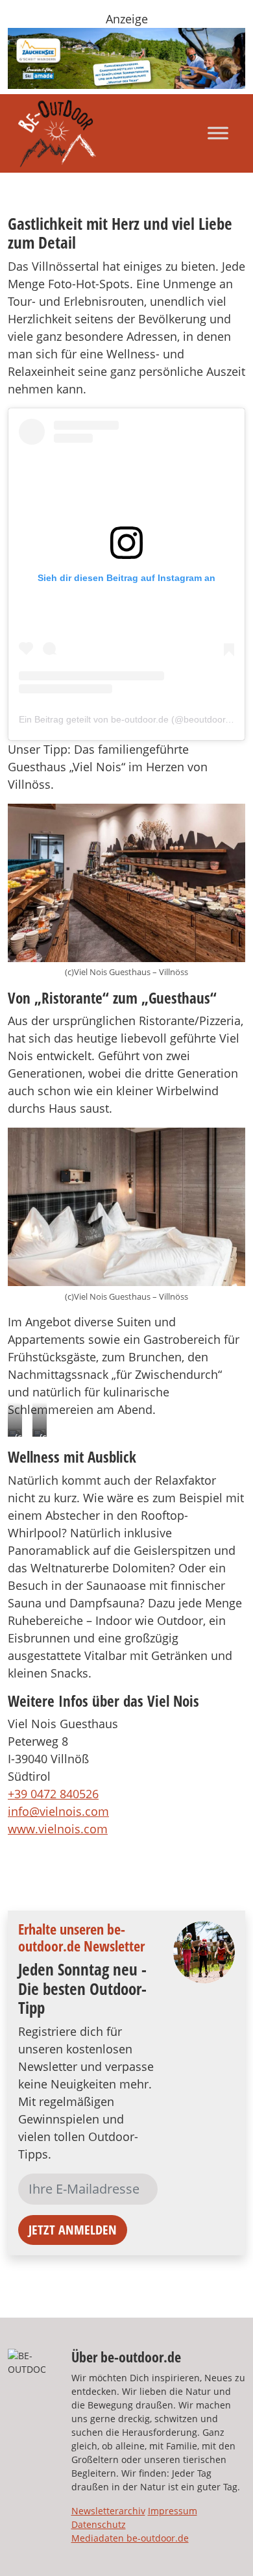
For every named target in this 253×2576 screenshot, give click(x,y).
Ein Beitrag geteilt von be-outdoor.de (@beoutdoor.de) (130, 719)
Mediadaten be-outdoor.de (130, 2538)
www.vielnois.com (58, 1829)
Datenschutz (99, 2524)
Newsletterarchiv (108, 2511)
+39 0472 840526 (53, 1794)
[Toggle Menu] (218, 133)
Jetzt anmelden (73, 2230)
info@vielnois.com (58, 1811)
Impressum (173, 2511)
